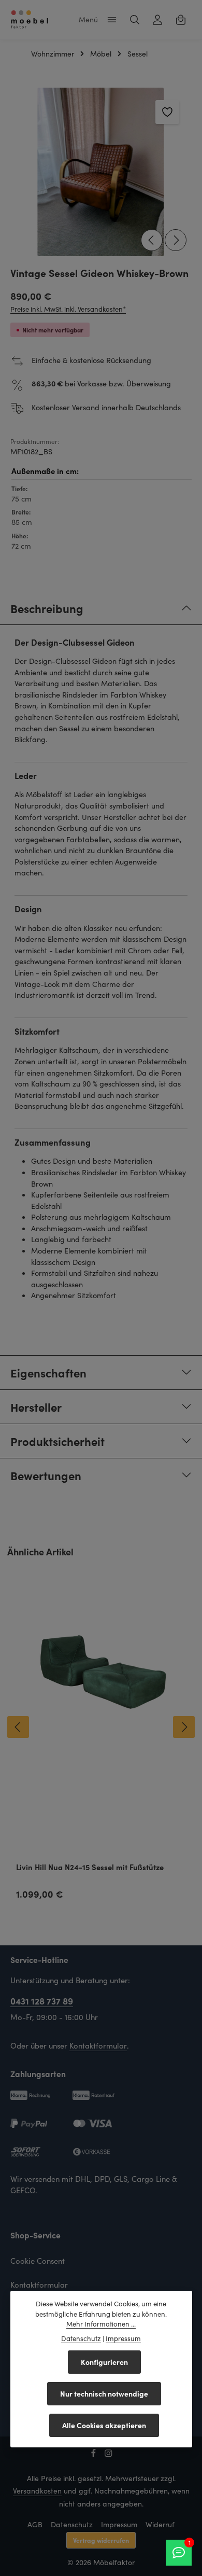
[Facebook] (95, 2455)
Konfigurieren (104, 2362)
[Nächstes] (176, 240)
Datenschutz (72, 2524)
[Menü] (112, 20)
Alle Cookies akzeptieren (104, 2425)
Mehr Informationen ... (101, 2324)
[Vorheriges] (152, 240)
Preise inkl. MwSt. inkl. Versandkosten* (68, 309)
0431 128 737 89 (42, 2001)
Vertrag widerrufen (101, 2540)
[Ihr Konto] (157, 20)
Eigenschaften (48, 1373)
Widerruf (160, 2524)
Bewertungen (46, 1475)
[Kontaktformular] (179, 2553)
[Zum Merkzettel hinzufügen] (167, 112)
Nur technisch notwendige (104, 2393)
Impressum (119, 2524)
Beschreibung (47, 608)
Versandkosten (37, 2491)
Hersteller (36, 1407)
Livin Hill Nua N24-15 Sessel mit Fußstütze (90, 1867)
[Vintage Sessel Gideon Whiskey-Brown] (101, 172)
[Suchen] (135, 20)
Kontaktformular (98, 2045)
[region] (101, 172)
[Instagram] (109, 2455)
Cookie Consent (38, 2261)
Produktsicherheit (57, 1441)
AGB (35, 2524)
